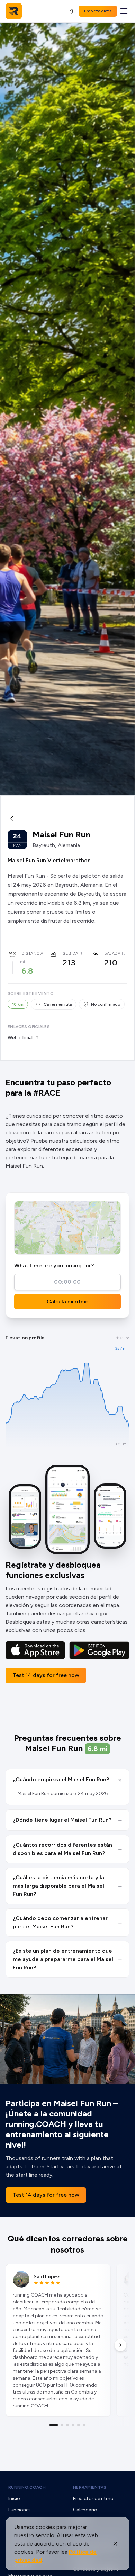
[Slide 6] (84, 2425)
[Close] (115, 2544)
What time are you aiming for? (54, 1265)
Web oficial (20, 1038)
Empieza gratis (98, 11)
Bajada (112, 953)
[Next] (120, 2345)
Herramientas (90, 2487)
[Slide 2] (62, 2425)
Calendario (85, 2510)
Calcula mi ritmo (68, 1302)
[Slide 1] (54, 2425)
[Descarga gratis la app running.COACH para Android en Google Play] (99, 1650)
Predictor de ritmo (93, 2499)
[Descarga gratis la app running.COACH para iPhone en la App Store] (35, 1650)
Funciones (20, 2510)
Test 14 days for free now (46, 1675)
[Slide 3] (67, 2425)
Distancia (32, 953)
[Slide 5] (79, 2425)
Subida (70, 953)
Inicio (14, 2499)
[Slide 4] (73, 2425)
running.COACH (27, 2487)
